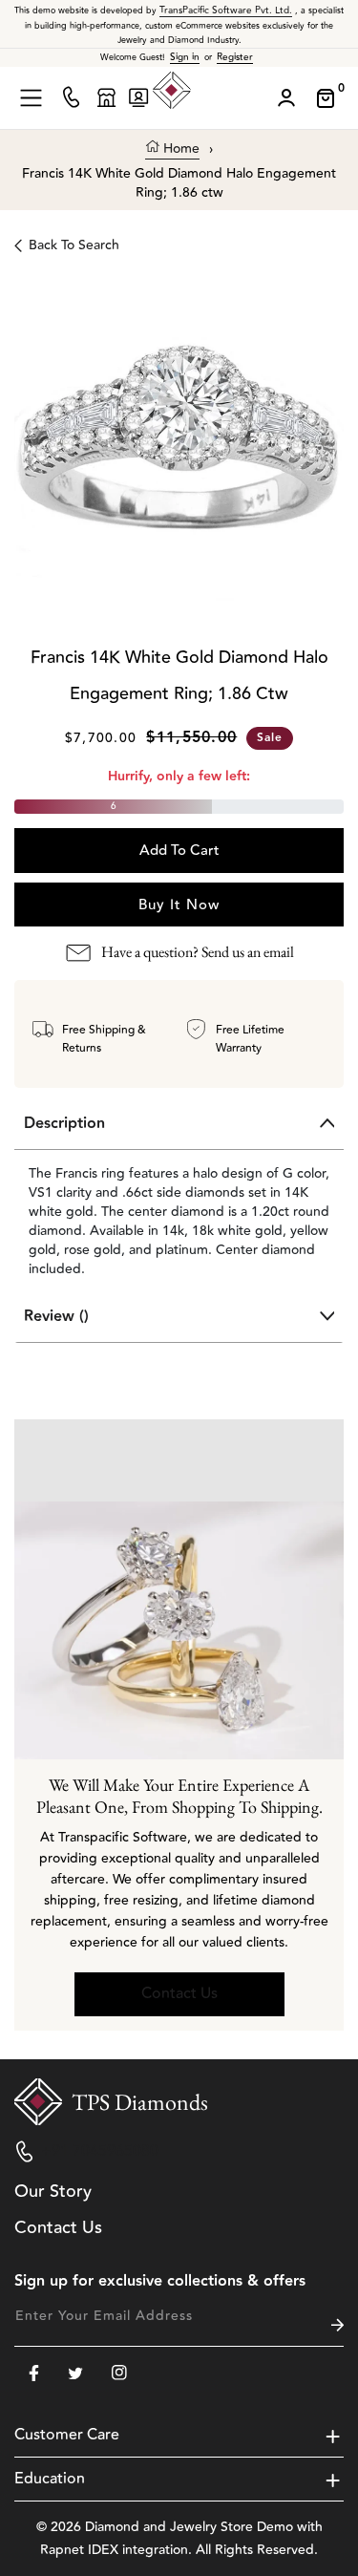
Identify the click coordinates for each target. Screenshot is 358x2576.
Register (235, 57)
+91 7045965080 (100, 2151)
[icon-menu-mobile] (31, 98)
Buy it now (179, 905)
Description (64, 1124)
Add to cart (179, 851)
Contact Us (179, 1993)
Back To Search (74, 245)
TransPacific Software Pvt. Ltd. (226, 11)
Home (179, 149)
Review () (56, 1317)
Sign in (185, 57)
